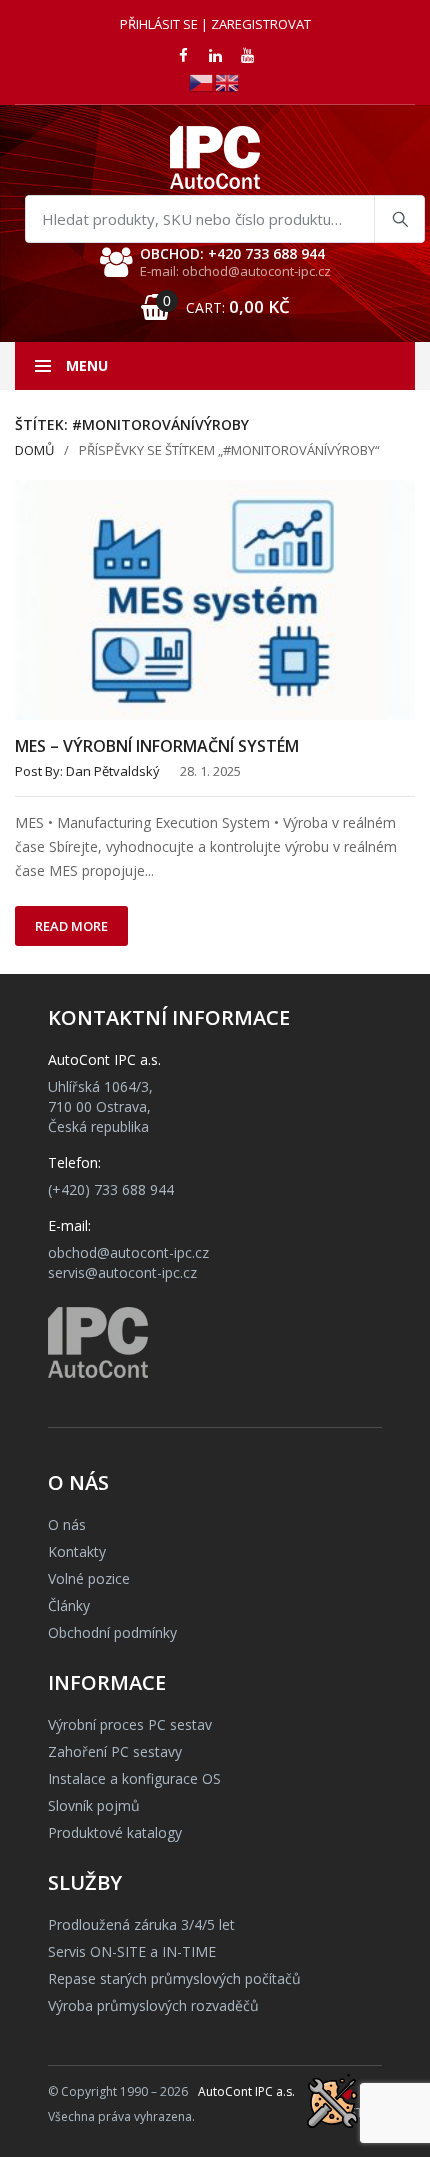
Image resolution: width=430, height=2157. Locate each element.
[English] (228, 81)
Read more (71, 926)
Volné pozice (89, 1578)
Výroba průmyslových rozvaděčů (153, 2005)
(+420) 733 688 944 (111, 1189)
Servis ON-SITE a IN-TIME (132, 1951)
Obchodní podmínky (112, 1632)
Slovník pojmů (94, 1805)
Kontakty (77, 1551)
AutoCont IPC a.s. (246, 2091)
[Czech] (202, 81)
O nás (67, 1524)
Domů (34, 450)
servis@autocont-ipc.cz (122, 1272)
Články (69, 1605)
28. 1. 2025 (210, 771)
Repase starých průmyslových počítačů (174, 1978)
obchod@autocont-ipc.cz (128, 1252)
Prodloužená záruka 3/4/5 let (141, 1924)
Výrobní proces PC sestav (130, 1724)
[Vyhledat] (399, 219)
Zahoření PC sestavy (115, 1751)
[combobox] (225, 219)
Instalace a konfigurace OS (134, 1778)
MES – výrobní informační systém (157, 746)
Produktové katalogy (115, 1832)
